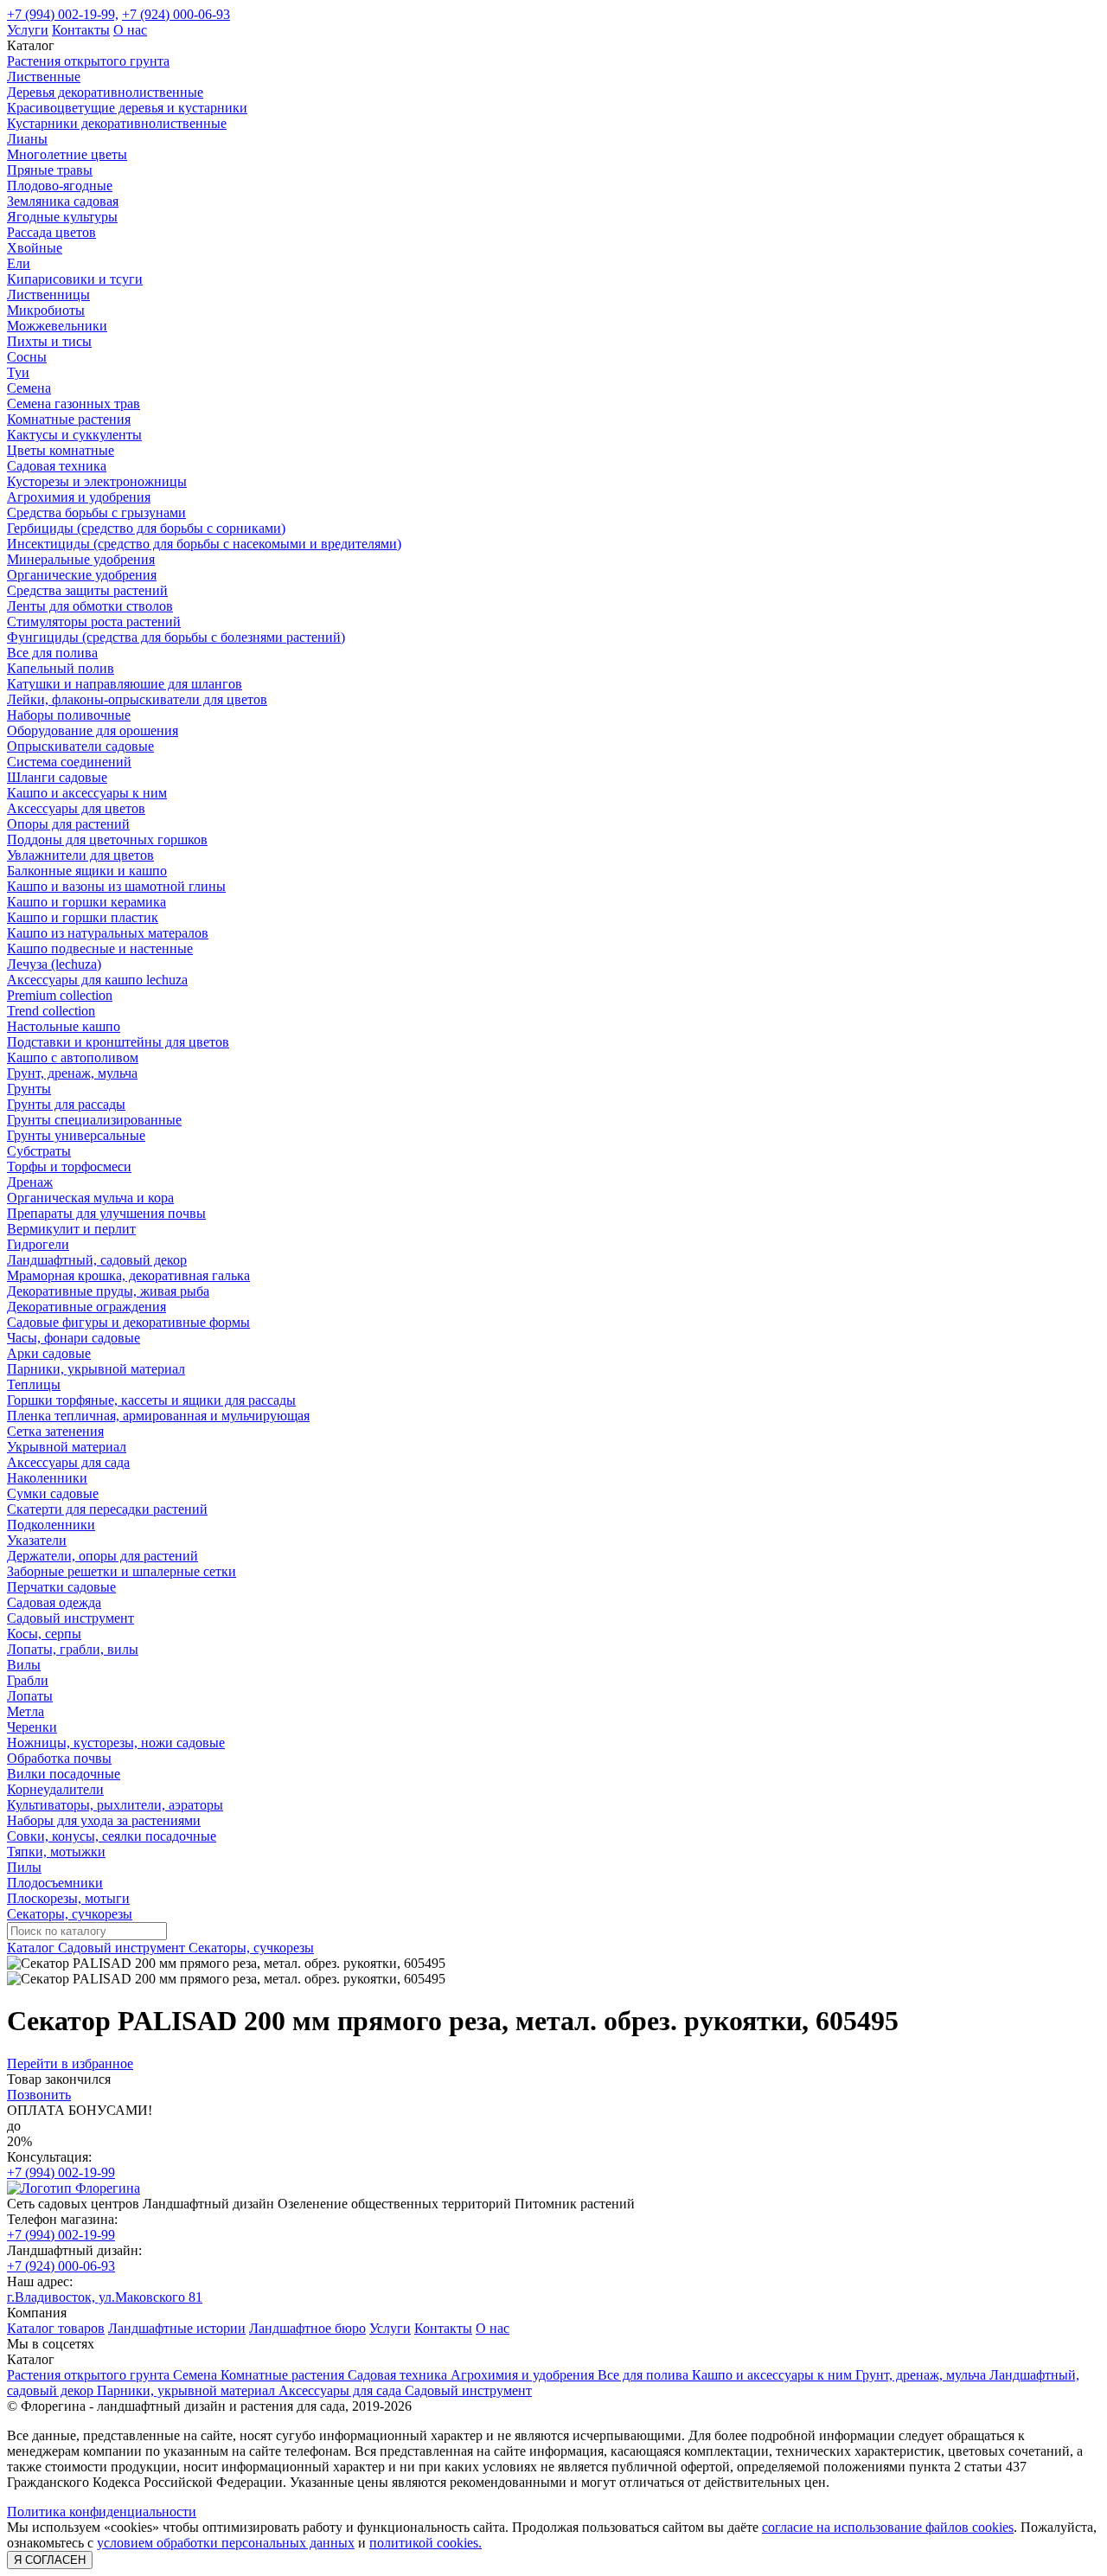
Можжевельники (57, 326)
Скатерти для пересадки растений (107, 1509)
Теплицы (34, 1384)
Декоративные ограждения (86, 1307)
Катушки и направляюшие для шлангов (125, 684)
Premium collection (60, 995)
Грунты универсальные (76, 1135)
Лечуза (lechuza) (54, 964)
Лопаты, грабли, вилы (73, 1649)
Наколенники (47, 1478)
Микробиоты (46, 310)
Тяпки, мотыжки (56, 1852)
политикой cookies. (426, 2543)
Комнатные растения (69, 419)
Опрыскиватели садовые (80, 746)
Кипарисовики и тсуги (75, 279)
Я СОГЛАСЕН (50, 2560)
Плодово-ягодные (60, 186)
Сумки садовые (53, 1493)
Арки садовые (49, 1353)
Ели (19, 263)
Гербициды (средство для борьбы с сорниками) (146, 528)
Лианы (27, 139)
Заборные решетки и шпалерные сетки (122, 1571)
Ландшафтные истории (177, 2328)
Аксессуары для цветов (76, 808)
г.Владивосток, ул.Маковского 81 (105, 2297)
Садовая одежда (54, 1602)
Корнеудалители (55, 1789)
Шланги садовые (57, 777)
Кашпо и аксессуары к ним (87, 793)
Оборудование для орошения (93, 731)
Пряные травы (50, 170)
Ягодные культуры (62, 217)
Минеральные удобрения (81, 559)
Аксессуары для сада (68, 1462)
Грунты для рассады (66, 1104)
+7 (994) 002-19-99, (63, 14)
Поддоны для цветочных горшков (107, 839)
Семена (29, 388)
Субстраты (39, 1151)
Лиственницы (48, 295)
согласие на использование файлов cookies (888, 2527)
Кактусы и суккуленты (74, 435)
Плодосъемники (55, 1883)
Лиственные (44, 77)
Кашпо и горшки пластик (83, 917)
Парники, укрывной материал (96, 1369)
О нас (130, 30)
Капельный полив (61, 668)
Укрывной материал (67, 1447)
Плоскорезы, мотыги (68, 1898)
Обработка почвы (59, 1758)
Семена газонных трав (74, 404)
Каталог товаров (56, 2328)
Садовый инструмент (70, 1618)
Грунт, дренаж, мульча (72, 1073)
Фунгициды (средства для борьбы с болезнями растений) (176, 637)
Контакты (81, 30)
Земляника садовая (63, 201)
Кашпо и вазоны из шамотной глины (116, 886)
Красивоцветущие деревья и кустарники (127, 108)
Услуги (28, 30)
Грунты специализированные (94, 1120)
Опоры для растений (68, 824)
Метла (26, 1711)
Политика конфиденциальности (102, 2512)
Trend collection (51, 1011)
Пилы (24, 1867)
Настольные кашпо (64, 1026)
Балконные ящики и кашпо (87, 871)
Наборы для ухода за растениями (104, 1820)
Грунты (29, 1089)
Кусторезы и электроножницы (97, 481)
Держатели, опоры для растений (102, 1556)
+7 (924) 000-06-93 (176, 14)
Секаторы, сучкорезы (70, 1914)
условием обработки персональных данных (226, 2543)
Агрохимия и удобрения (79, 497)
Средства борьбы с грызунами (96, 513)
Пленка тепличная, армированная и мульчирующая (158, 1416)
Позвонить (39, 2095)
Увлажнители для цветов (80, 855)
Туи (18, 372)
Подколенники (51, 1525)
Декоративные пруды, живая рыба (108, 1291)
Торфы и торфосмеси (69, 1166)
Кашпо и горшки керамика (86, 902)
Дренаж (30, 1182)
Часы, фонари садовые (74, 1338)
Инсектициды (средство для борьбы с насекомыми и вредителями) (204, 544)
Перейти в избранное (70, 2063)
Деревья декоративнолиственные (105, 92)
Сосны (27, 357)
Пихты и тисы (49, 341)
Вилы (24, 1665)
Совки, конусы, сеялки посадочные (112, 1836)
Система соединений (69, 762)
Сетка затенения (55, 1431)
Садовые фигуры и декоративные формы (128, 1322)
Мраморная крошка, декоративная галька (128, 1275)
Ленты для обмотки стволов (90, 606)
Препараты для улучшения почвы (106, 1213)
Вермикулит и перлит (71, 1229)
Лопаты (30, 1696)
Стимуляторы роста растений (94, 622)
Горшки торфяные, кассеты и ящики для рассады (151, 1400)
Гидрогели (38, 1244)
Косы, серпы (44, 1634)
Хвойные (35, 248)
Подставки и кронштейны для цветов (118, 1042)
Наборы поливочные (69, 715)
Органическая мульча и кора (90, 1198)
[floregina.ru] (74, 2188)
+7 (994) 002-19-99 (61, 2172)
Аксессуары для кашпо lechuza (97, 980)
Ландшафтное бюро (307, 2328)
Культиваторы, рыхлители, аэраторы (115, 1805)
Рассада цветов (51, 232)
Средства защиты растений (87, 590)
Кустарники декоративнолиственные (117, 123)
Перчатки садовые (61, 1587)
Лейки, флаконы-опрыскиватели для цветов (137, 699)
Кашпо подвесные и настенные (100, 948)
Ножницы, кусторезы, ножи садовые (116, 1743)
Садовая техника (57, 466)
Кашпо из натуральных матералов (108, 933)
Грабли (28, 1680)
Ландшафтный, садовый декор (97, 1260)
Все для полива (52, 653)
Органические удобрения (82, 575)
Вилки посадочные (64, 1774)
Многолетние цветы (67, 154)
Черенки (32, 1727)
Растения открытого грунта (88, 61)
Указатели (37, 1540)
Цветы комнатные (61, 450)
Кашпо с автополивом (73, 1057)
